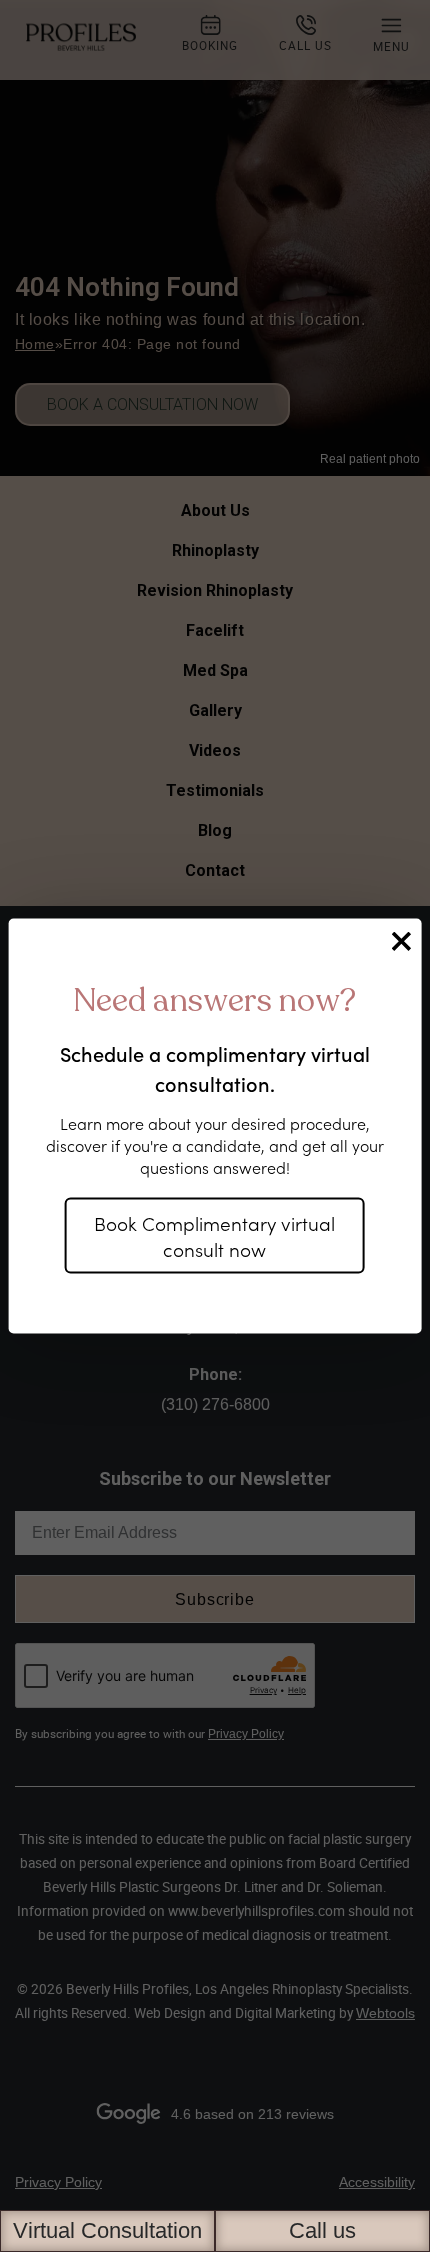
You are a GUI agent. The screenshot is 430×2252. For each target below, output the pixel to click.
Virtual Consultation (107, 2230)
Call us (322, 2230)
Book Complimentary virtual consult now (214, 1235)
